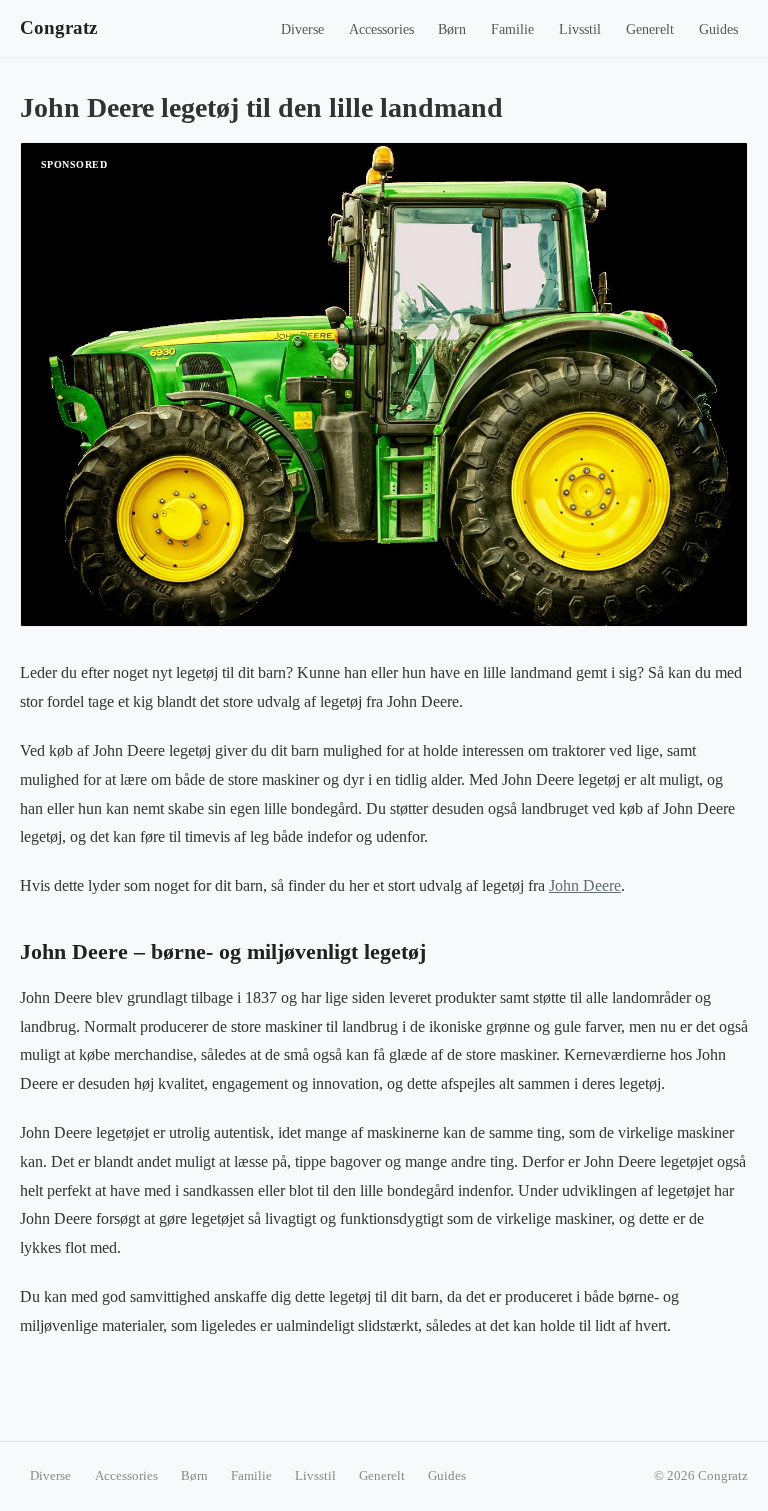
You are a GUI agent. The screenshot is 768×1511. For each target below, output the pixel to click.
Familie (512, 29)
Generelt (650, 29)
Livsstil (580, 29)
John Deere (585, 885)
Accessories (381, 29)
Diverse (302, 29)
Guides (718, 29)
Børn (452, 29)
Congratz (58, 27)
